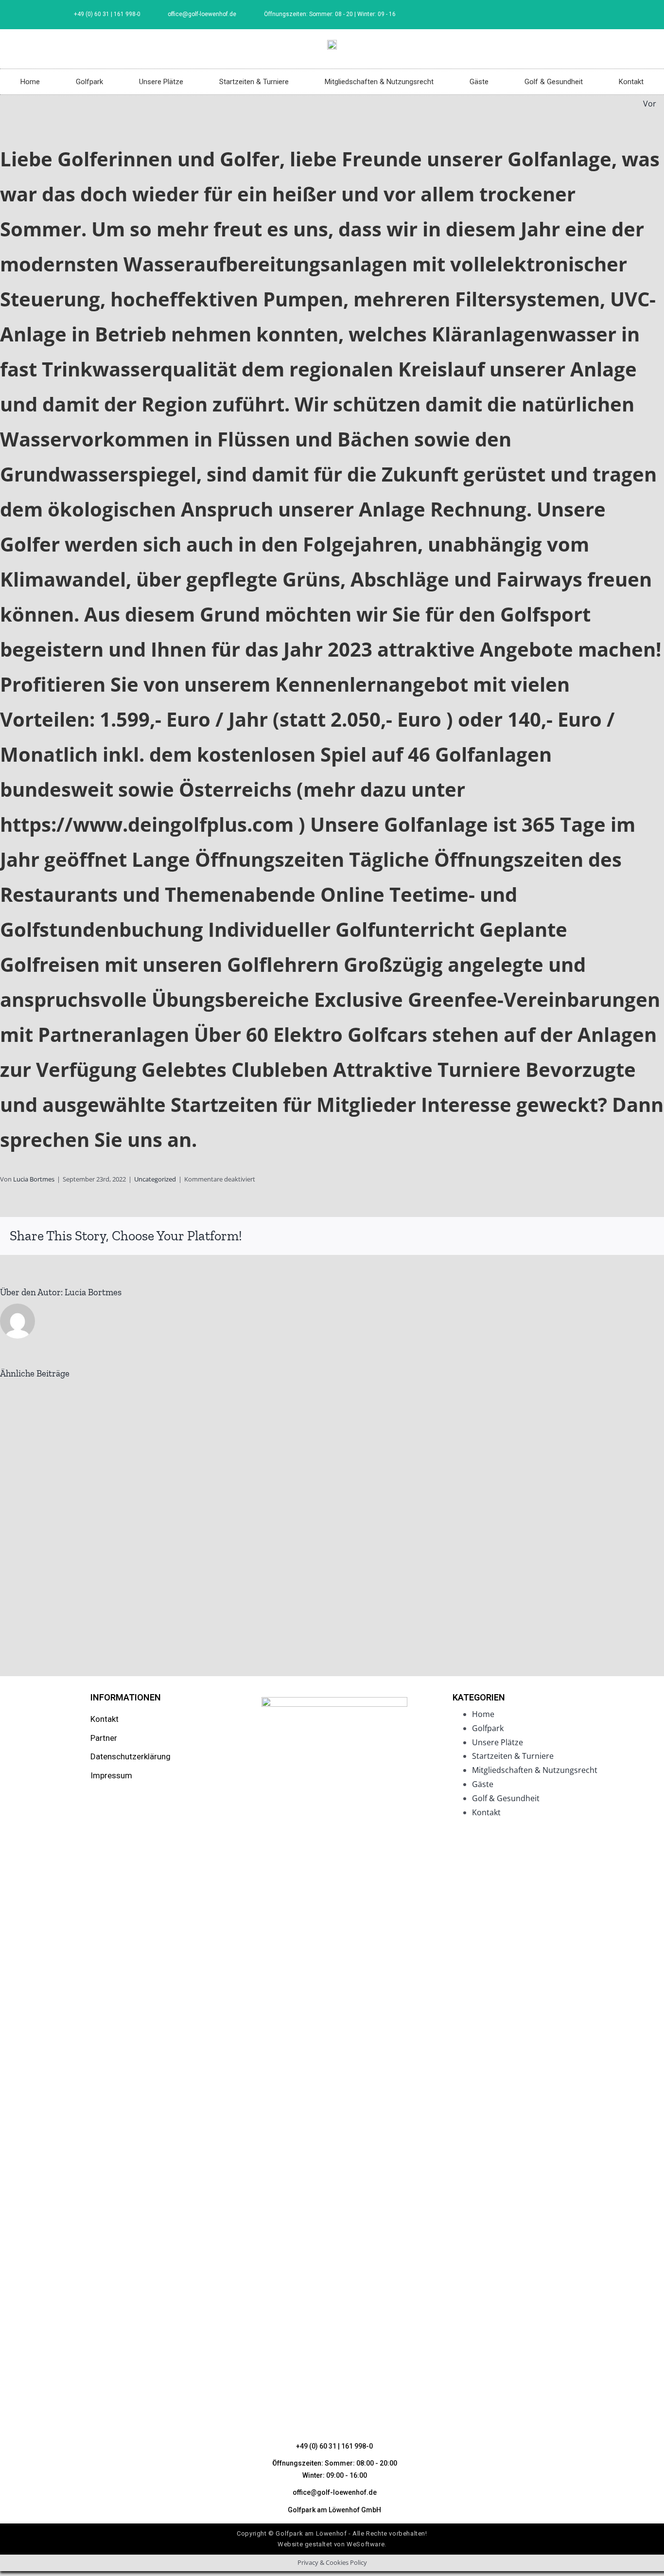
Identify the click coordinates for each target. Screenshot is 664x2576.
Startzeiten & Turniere (254, 82)
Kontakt (631, 82)
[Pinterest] (620, 1236)
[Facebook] (594, 15)
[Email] (651, 1236)
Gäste (479, 82)
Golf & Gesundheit (554, 82)
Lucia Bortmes (34, 1179)
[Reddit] (574, 1236)
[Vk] (636, 1236)
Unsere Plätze (161, 82)
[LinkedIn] (558, 1236)
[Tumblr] (605, 1236)
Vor (650, 104)
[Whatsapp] (589, 1236)
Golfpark (89, 82)
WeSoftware (366, 2544)
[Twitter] (542, 1236)
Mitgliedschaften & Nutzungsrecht (379, 82)
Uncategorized (155, 1179)
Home (30, 82)
